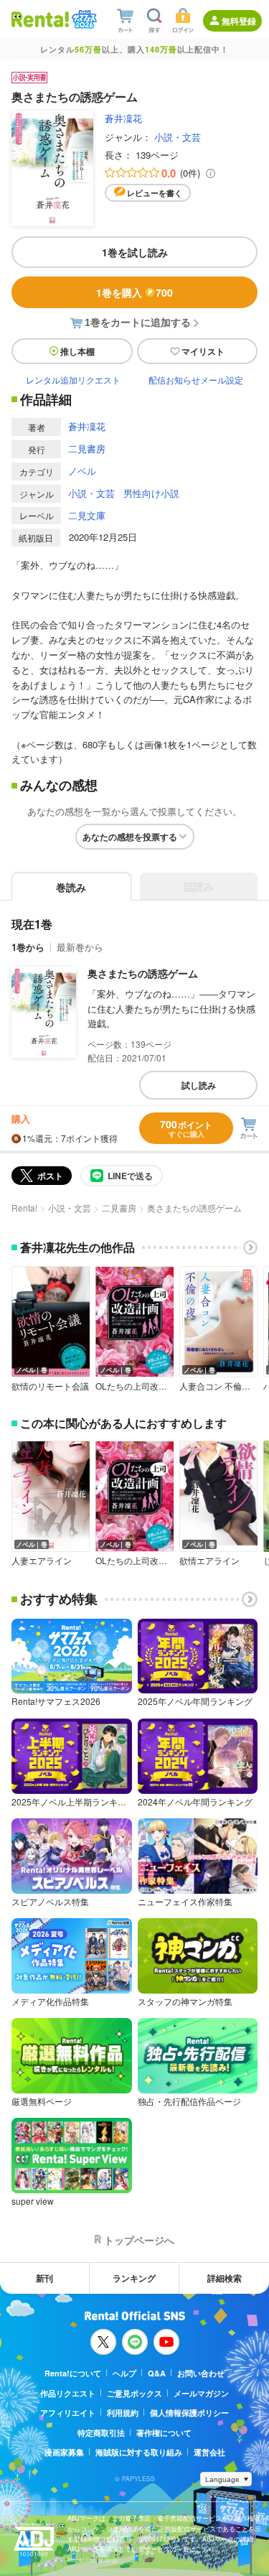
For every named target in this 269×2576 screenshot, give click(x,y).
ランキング (134, 2278)
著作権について (164, 2433)
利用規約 (123, 2413)
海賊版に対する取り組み (139, 2452)
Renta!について (73, 2373)
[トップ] (40, 19)
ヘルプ (124, 2373)
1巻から (28, 947)
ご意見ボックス (134, 2393)
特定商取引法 (101, 2433)
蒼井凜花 (123, 118)
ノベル (82, 471)
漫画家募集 (64, 2452)
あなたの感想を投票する (130, 837)
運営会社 (209, 2452)
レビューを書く (155, 193)
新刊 (44, 2278)
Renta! (24, 1208)
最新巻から (80, 947)
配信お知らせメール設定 (196, 380)
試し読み (199, 1085)
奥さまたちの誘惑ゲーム (143, 973)
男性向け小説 (151, 493)
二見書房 (87, 448)
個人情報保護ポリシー (189, 2413)
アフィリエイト (68, 2413)
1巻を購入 (134, 292)
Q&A (157, 2373)
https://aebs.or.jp (93, 2560)
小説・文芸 (178, 137)
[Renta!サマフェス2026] (83, 19)
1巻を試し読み (135, 252)
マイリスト (203, 351)
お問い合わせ (201, 2373)
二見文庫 (87, 515)
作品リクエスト (68, 2393)
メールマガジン (201, 2393)
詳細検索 (225, 2278)
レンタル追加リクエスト (73, 380)
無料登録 (239, 21)
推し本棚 (77, 351)
